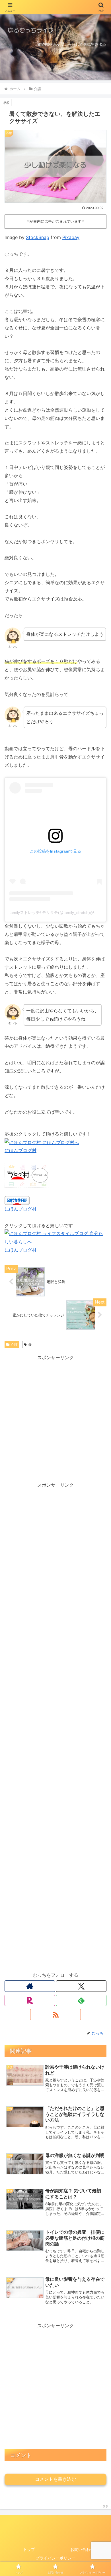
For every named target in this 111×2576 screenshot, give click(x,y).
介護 (14, 1344)
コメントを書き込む (55, 2479)
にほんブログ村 (20, 1150)
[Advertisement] (55, 1417)
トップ (29, 2549)
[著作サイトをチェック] (30, 1986)
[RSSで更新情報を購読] (55, 2015)
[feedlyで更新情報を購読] (81, 2000)
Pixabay (71, 237)
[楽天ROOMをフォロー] (30, 2000)
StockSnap (38, 237)
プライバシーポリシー (55, 2558)
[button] (100, 1435)
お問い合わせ (82, 2549)
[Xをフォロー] (81, 1986)
